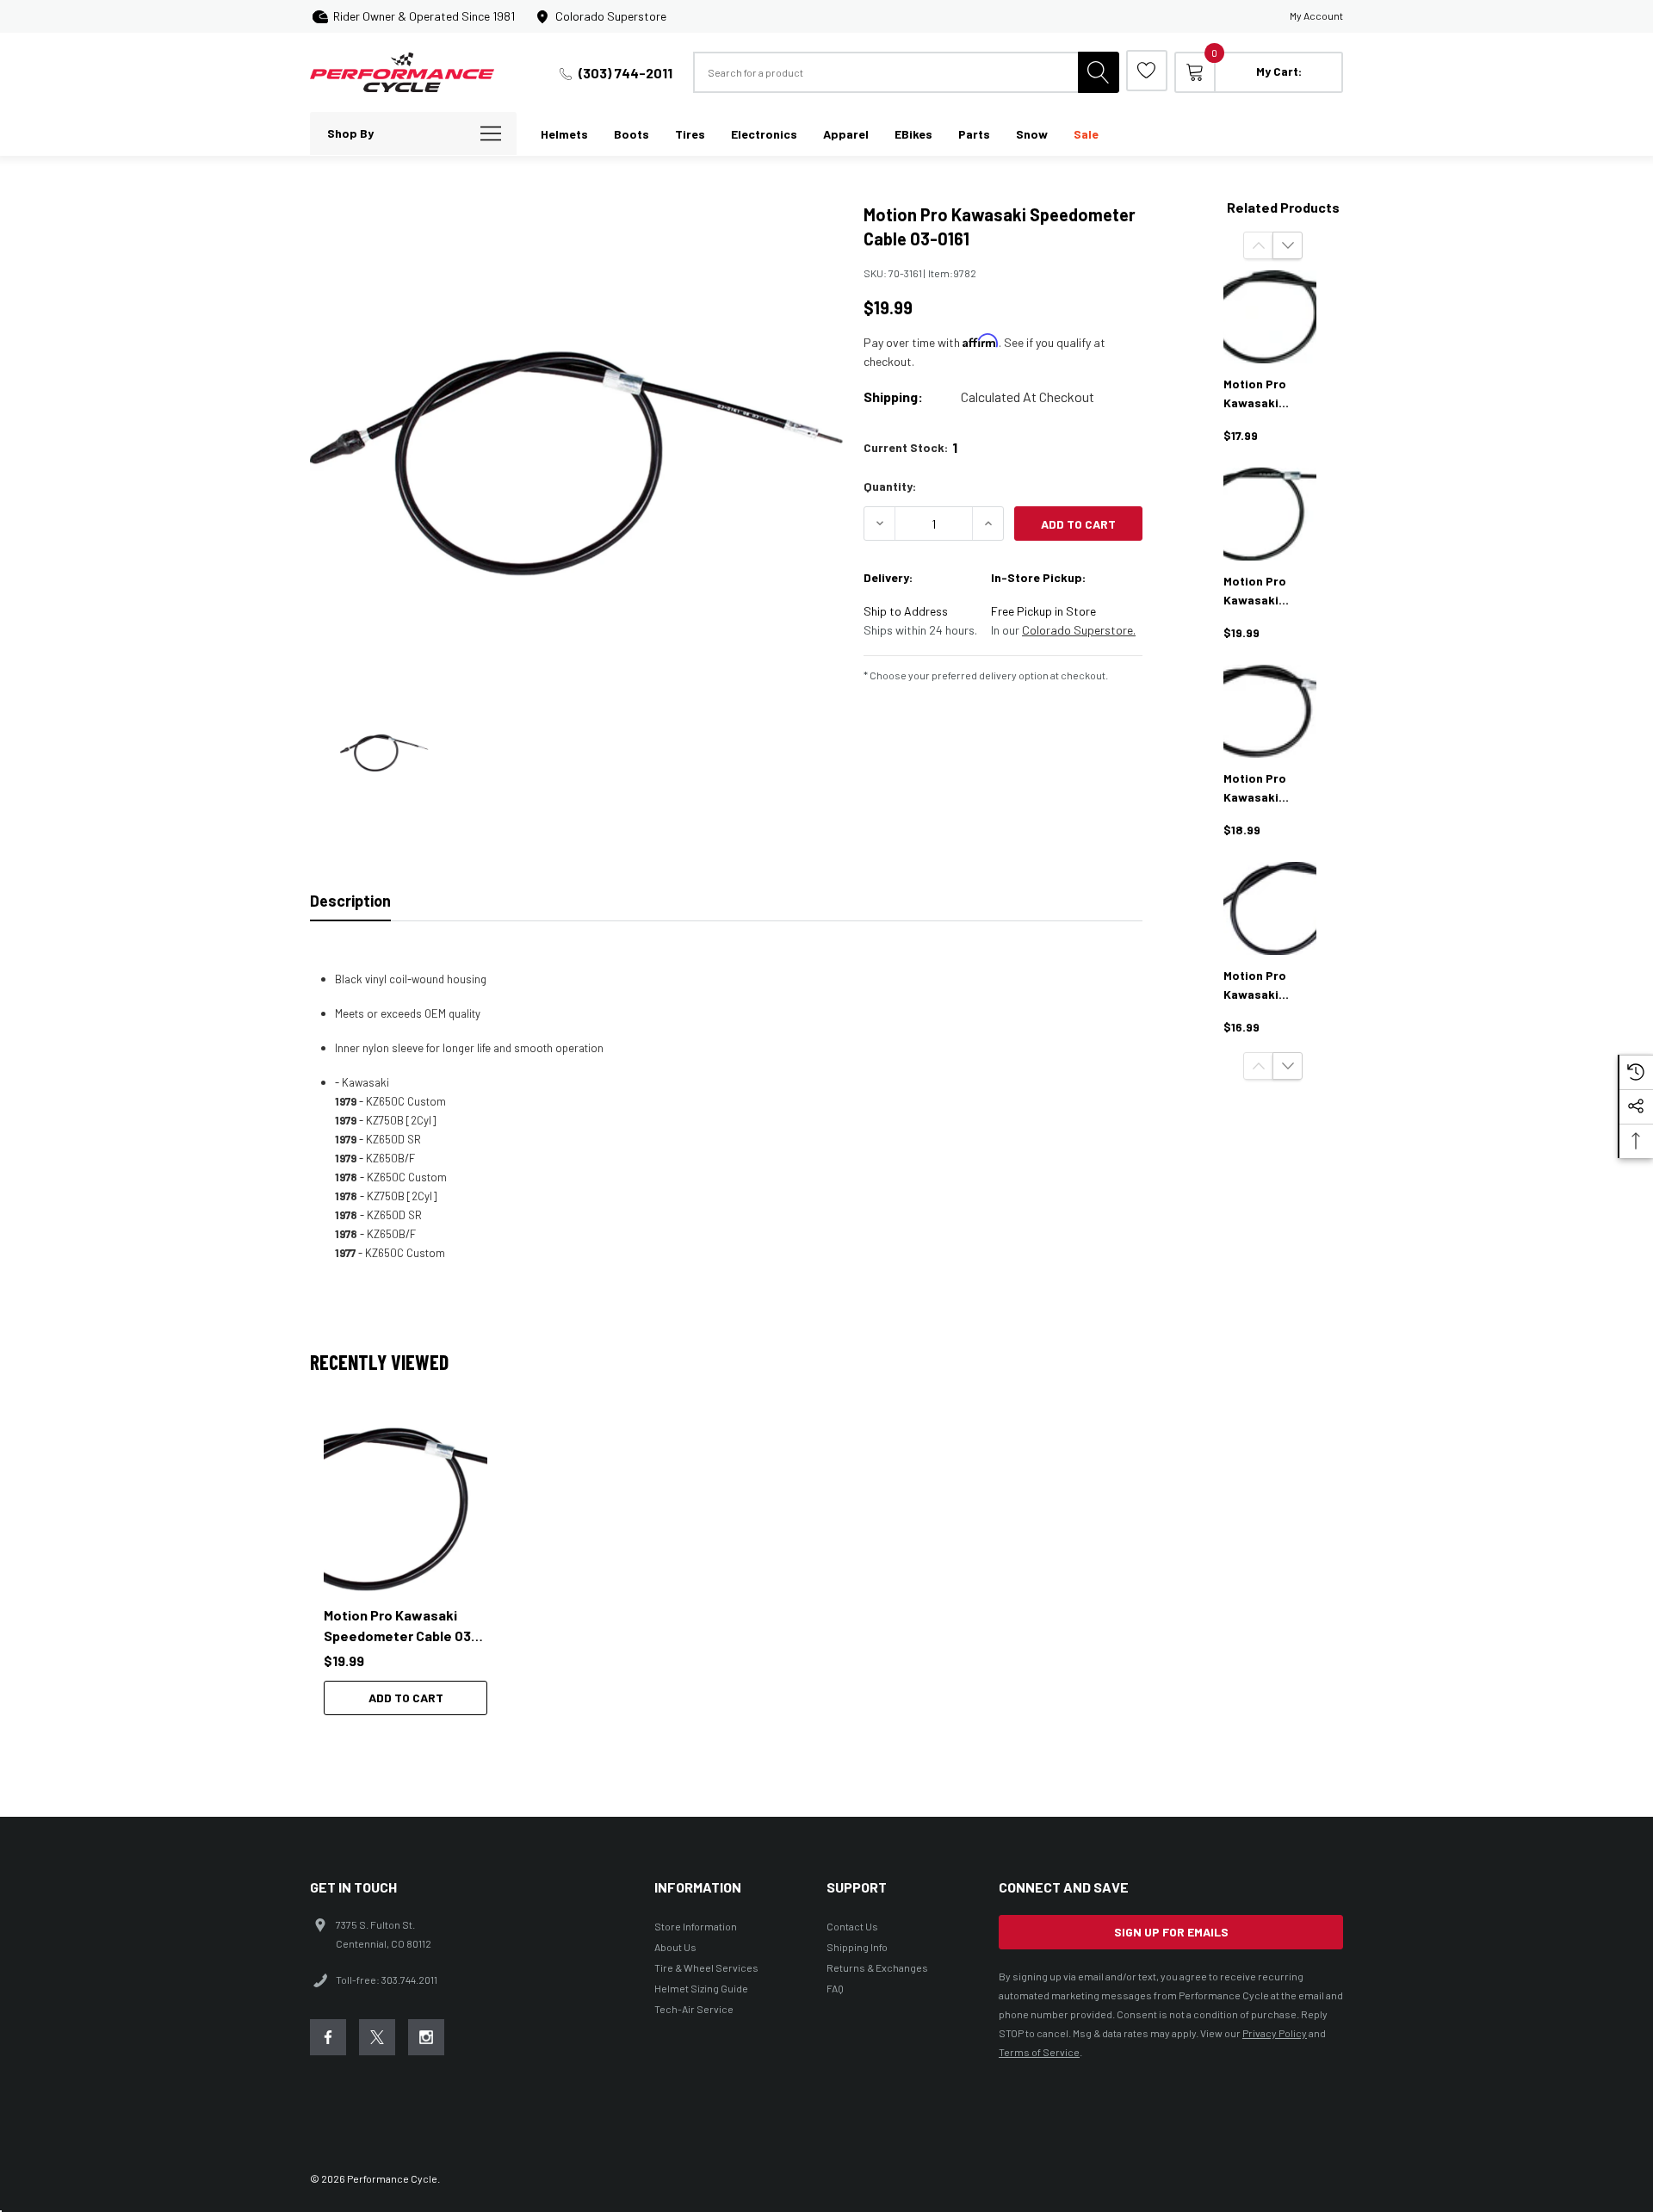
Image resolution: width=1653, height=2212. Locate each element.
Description (350, 901)
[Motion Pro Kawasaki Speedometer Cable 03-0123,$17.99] (1270, 317)
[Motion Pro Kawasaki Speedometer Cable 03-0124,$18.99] (1270, 711)
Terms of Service (1039, 2052)
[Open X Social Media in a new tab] (377, 2037)
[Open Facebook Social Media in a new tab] (328, 2037)
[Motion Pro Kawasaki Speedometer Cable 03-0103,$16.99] (1270, 908)
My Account (1316, 15)
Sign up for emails (1171, 1932)
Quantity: (890, 486)
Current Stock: (910, 447)
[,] (406, 1509)
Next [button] (1288, 245)
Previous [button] (1258, 245)
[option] (413, 1571)
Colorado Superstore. (1079, 630)
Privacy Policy (1275, 2033)
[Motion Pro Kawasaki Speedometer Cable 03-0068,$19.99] (1270, 514)
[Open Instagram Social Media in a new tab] (426, 2037)
